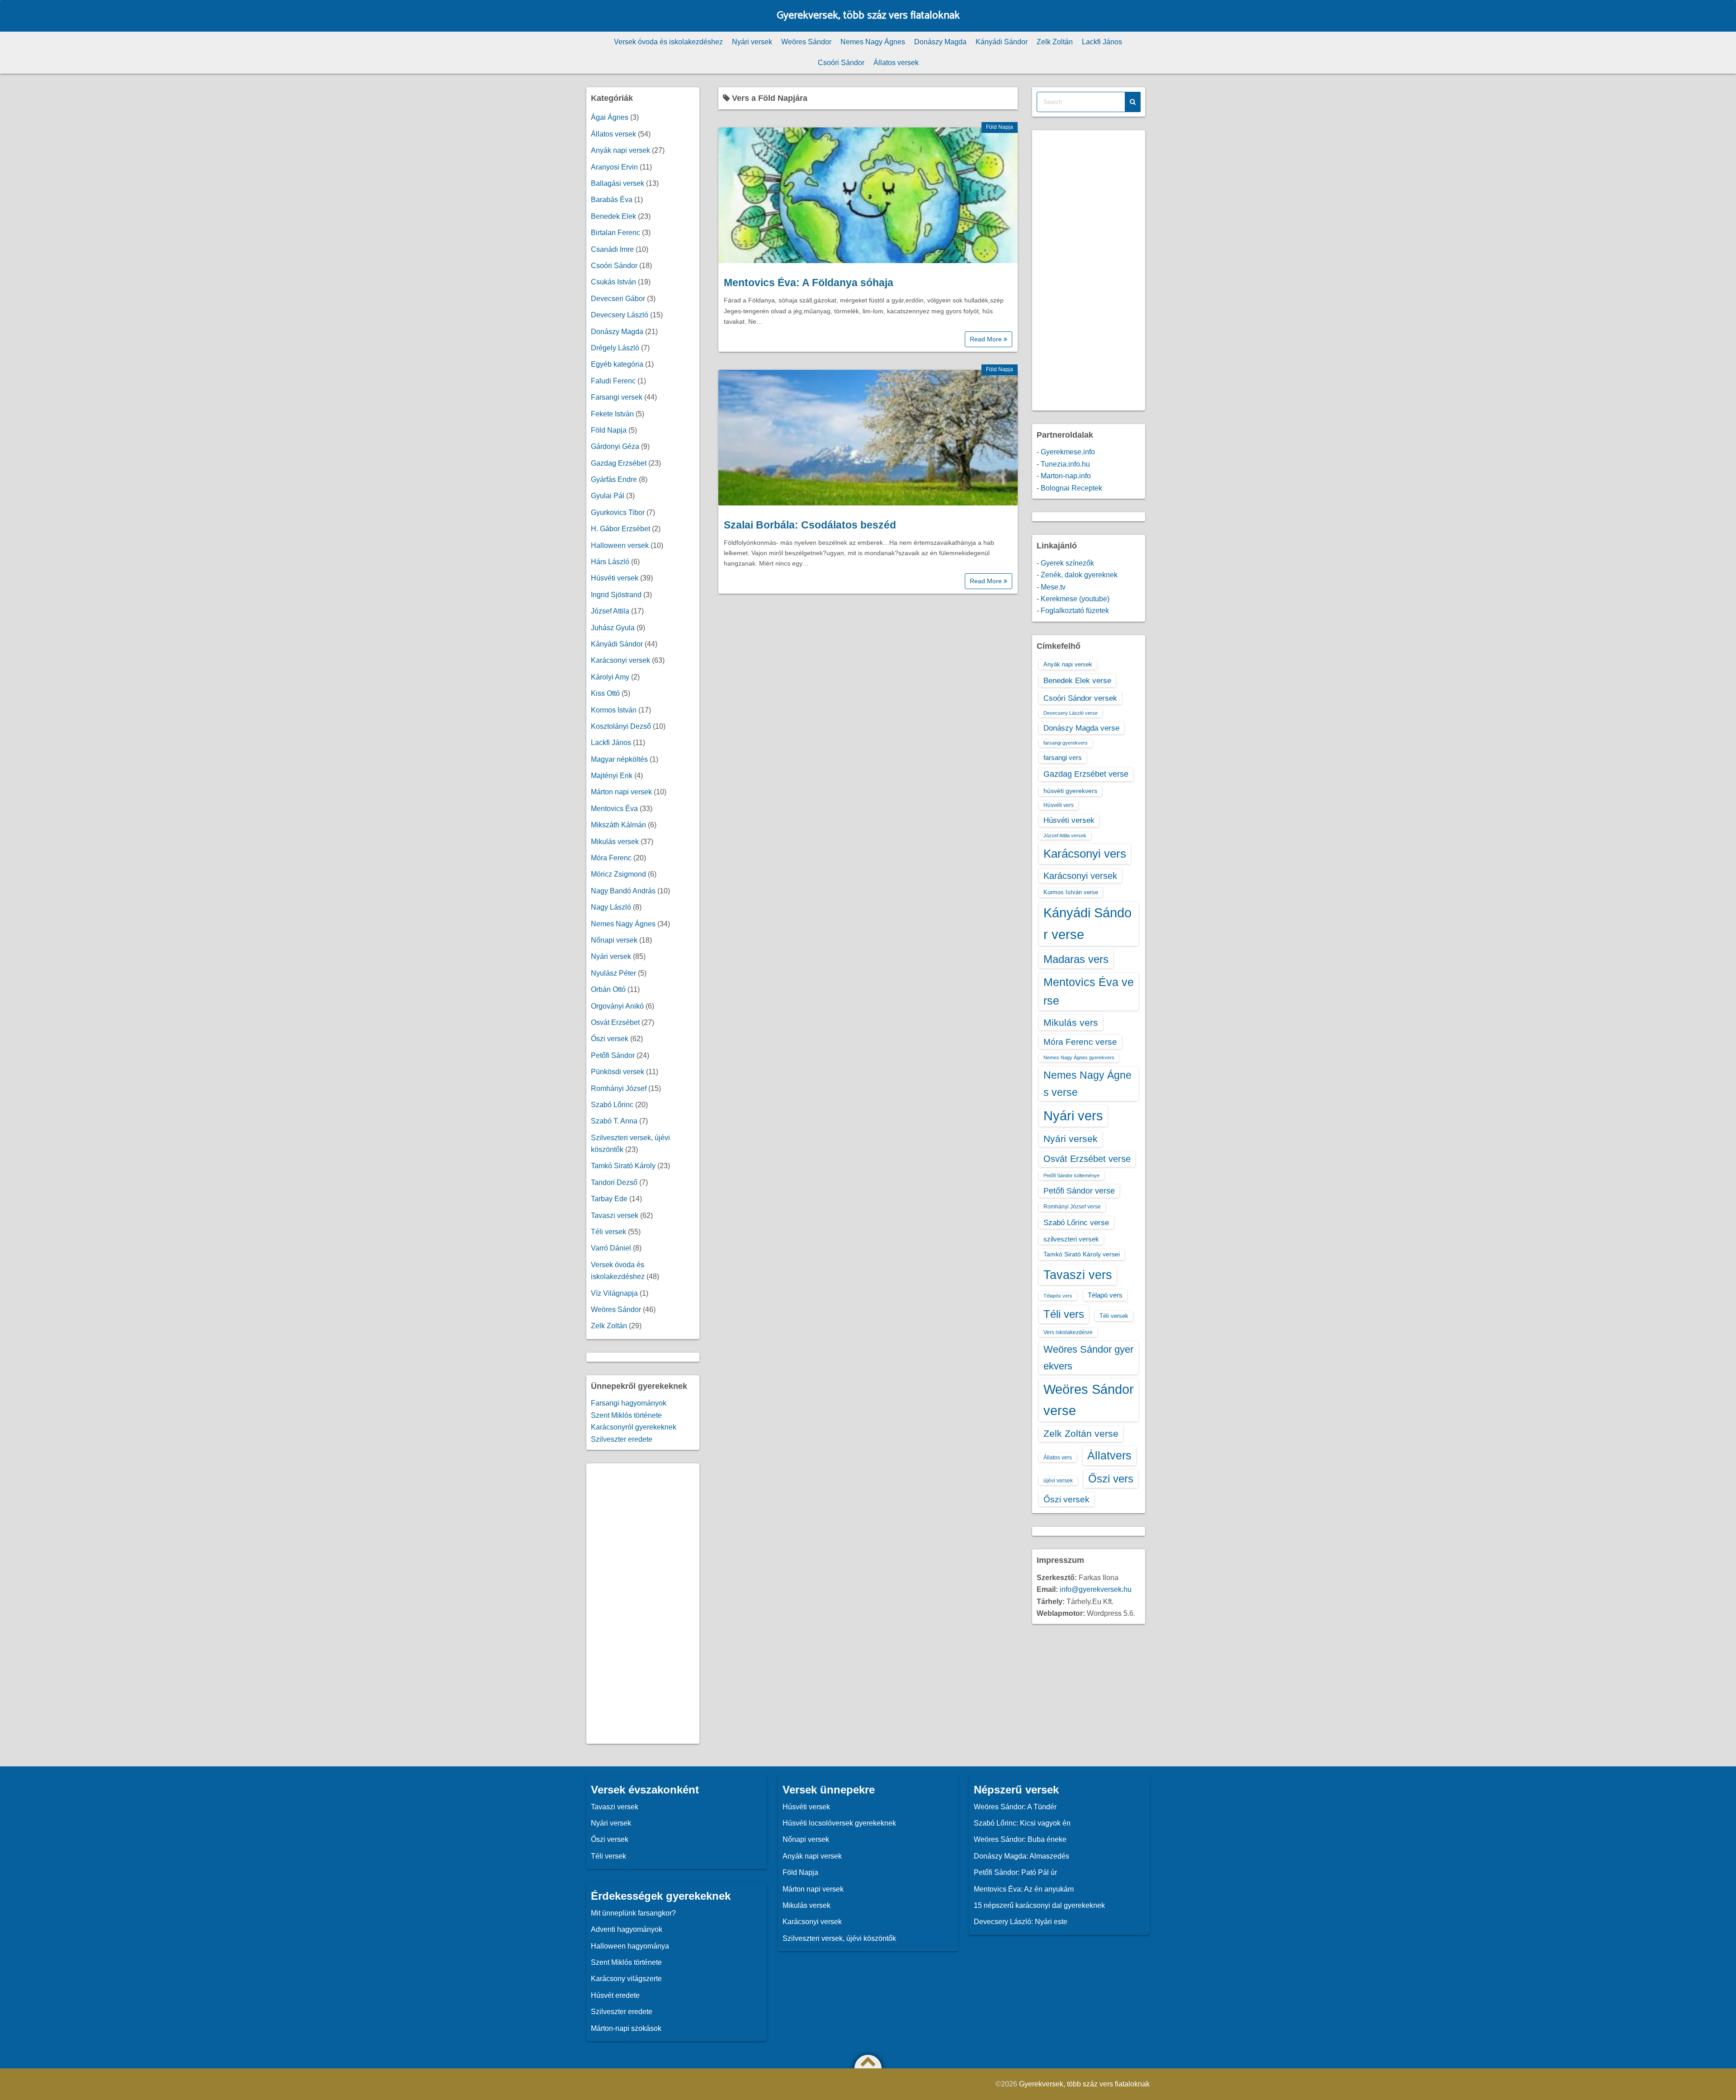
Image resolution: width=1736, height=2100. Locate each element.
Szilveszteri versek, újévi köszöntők (839, 1938)
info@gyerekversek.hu (1096, 1589)
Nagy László (611, 907)
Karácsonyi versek (620, 660)
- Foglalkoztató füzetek (1073, 611)
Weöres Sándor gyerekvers (1088, 1357)
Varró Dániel (611, 1248)
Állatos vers (1058, 1458)
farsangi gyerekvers (1066, 743)
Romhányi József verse (1072, 1207)
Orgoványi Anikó (617, 1006)
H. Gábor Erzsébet (620, 529)
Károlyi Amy (610, 677)
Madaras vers (1076, 959)
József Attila (610, 611)
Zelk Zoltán (1055, 42)
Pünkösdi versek (618, 1072)
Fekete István (612, 414)
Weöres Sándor (806, 42)
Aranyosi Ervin (614, 167)
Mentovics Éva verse (1089, 991)
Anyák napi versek (620, 150)
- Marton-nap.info (1064, 476)
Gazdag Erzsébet (619, 463)
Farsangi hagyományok (629, 1403)
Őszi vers (1111, 1479)
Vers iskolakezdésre (1068, 1332)
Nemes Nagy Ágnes (873, 42)
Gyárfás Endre (614, 479)
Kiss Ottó (605, 693)
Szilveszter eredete (622, 1439)
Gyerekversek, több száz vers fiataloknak (868, 16)
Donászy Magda (940, 42)
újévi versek (1058, 1481)
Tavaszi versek (615, 1215)
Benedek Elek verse (1077, 680)
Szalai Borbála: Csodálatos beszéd (810, 525)
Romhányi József (619, 1088)
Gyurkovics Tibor (618, 512)
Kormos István (614, 710)
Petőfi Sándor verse (1079, 1191)
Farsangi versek (617, 397)
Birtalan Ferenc (616, 233)
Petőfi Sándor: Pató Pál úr (1015, 1872)
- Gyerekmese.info (1066, 452)
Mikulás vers (1071, 1022)
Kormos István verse (1071, 892)
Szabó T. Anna (614, 1121)
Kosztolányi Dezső (621, 726)
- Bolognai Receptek (1069, 488)
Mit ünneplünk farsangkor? (633, 1913)
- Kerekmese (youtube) (1073, 599)
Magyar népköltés (619, 759)
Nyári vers (1073, 1116)
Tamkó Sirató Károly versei (1082, 1254)
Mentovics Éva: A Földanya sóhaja (809, 283)
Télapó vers (1105, 1295)
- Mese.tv (1051, 587)
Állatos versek (896, 63)
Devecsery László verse (1071, 713)
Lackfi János (1102, 42)
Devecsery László (620, 315)
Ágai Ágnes (610, 117)
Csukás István (613, 282)
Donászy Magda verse (1081, 728)
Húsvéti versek (615, 578)
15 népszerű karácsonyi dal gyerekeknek (1039, 1905)
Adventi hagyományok (627, 1929)
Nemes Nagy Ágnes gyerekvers (1079, 1057)
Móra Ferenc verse (1080, 1042)
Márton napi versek (621, 792)
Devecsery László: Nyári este (1021, 1922)
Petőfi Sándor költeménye (1071, 1175)
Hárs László (610, 562)
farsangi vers (1063, 757)
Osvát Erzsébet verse (1087, 1159)
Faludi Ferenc (613, 381)
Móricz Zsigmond (618, 874)
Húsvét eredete (615, 1995)
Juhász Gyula (613, 628)
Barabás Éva (612, 200)
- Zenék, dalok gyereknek (1077, 575)
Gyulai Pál (608, 496)
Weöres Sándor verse (1089, 1400)
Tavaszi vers (1078, 1275)
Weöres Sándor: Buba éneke (1020, 1839)
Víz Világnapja (614, 1293)
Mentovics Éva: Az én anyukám (1024, 1889)
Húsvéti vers (1059, 805)
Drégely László (615, 348)
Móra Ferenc (611, 858)
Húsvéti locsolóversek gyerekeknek (839, 1823)
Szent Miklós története (626, 1415)
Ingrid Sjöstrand (616, 595)
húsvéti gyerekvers (1070, 791)
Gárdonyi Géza (615, 446)
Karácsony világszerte (626, 1979)
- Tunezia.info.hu (1063, 464)
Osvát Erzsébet (615, 1022)
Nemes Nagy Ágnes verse (1087, 1084)
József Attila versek (1065, 835)
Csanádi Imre (612, 249)
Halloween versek (620, 545)
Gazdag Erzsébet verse (1086, 774)
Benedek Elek (613, 216)
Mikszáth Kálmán (618, 825)
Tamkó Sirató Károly (623, 1166)
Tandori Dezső (614, 1182)
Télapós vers (1058, 1296)
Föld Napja (1000, 127)
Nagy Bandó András (623, 891)
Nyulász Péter (613, 973)
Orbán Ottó (608, 989)
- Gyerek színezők (1065, 563)
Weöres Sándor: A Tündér (1015, 1807)
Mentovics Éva (614, 809)
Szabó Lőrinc (612, 1105)
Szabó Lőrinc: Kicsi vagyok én (1022, 1823)
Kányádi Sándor (1002, 42)
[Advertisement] (643, 1604)
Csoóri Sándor (841, 63)
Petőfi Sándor (613, 1055)
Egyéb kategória (617, 364)
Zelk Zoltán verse (1081, 1433)
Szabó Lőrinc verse (1076, 1222)
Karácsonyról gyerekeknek (634, 1427)
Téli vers (1064, 1314)
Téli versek (609, 1232)
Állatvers (1109, 1455)
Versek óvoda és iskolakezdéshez (668, 42)
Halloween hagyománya (630, 1946)
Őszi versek (610, 1039)
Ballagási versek (618, 183)
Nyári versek (752, 42)
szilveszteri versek (1071, 1239)
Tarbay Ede (609, 1199)
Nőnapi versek (614, 940)
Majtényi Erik (612, 776)
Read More (987, 339)
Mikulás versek (615, 842)
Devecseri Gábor (618, 299)
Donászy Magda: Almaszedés (1021, 1856)
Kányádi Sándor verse (1087, 923)
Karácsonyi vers (1085, 854)
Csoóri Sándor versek (1080, 698)
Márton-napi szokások (626, 2028)
